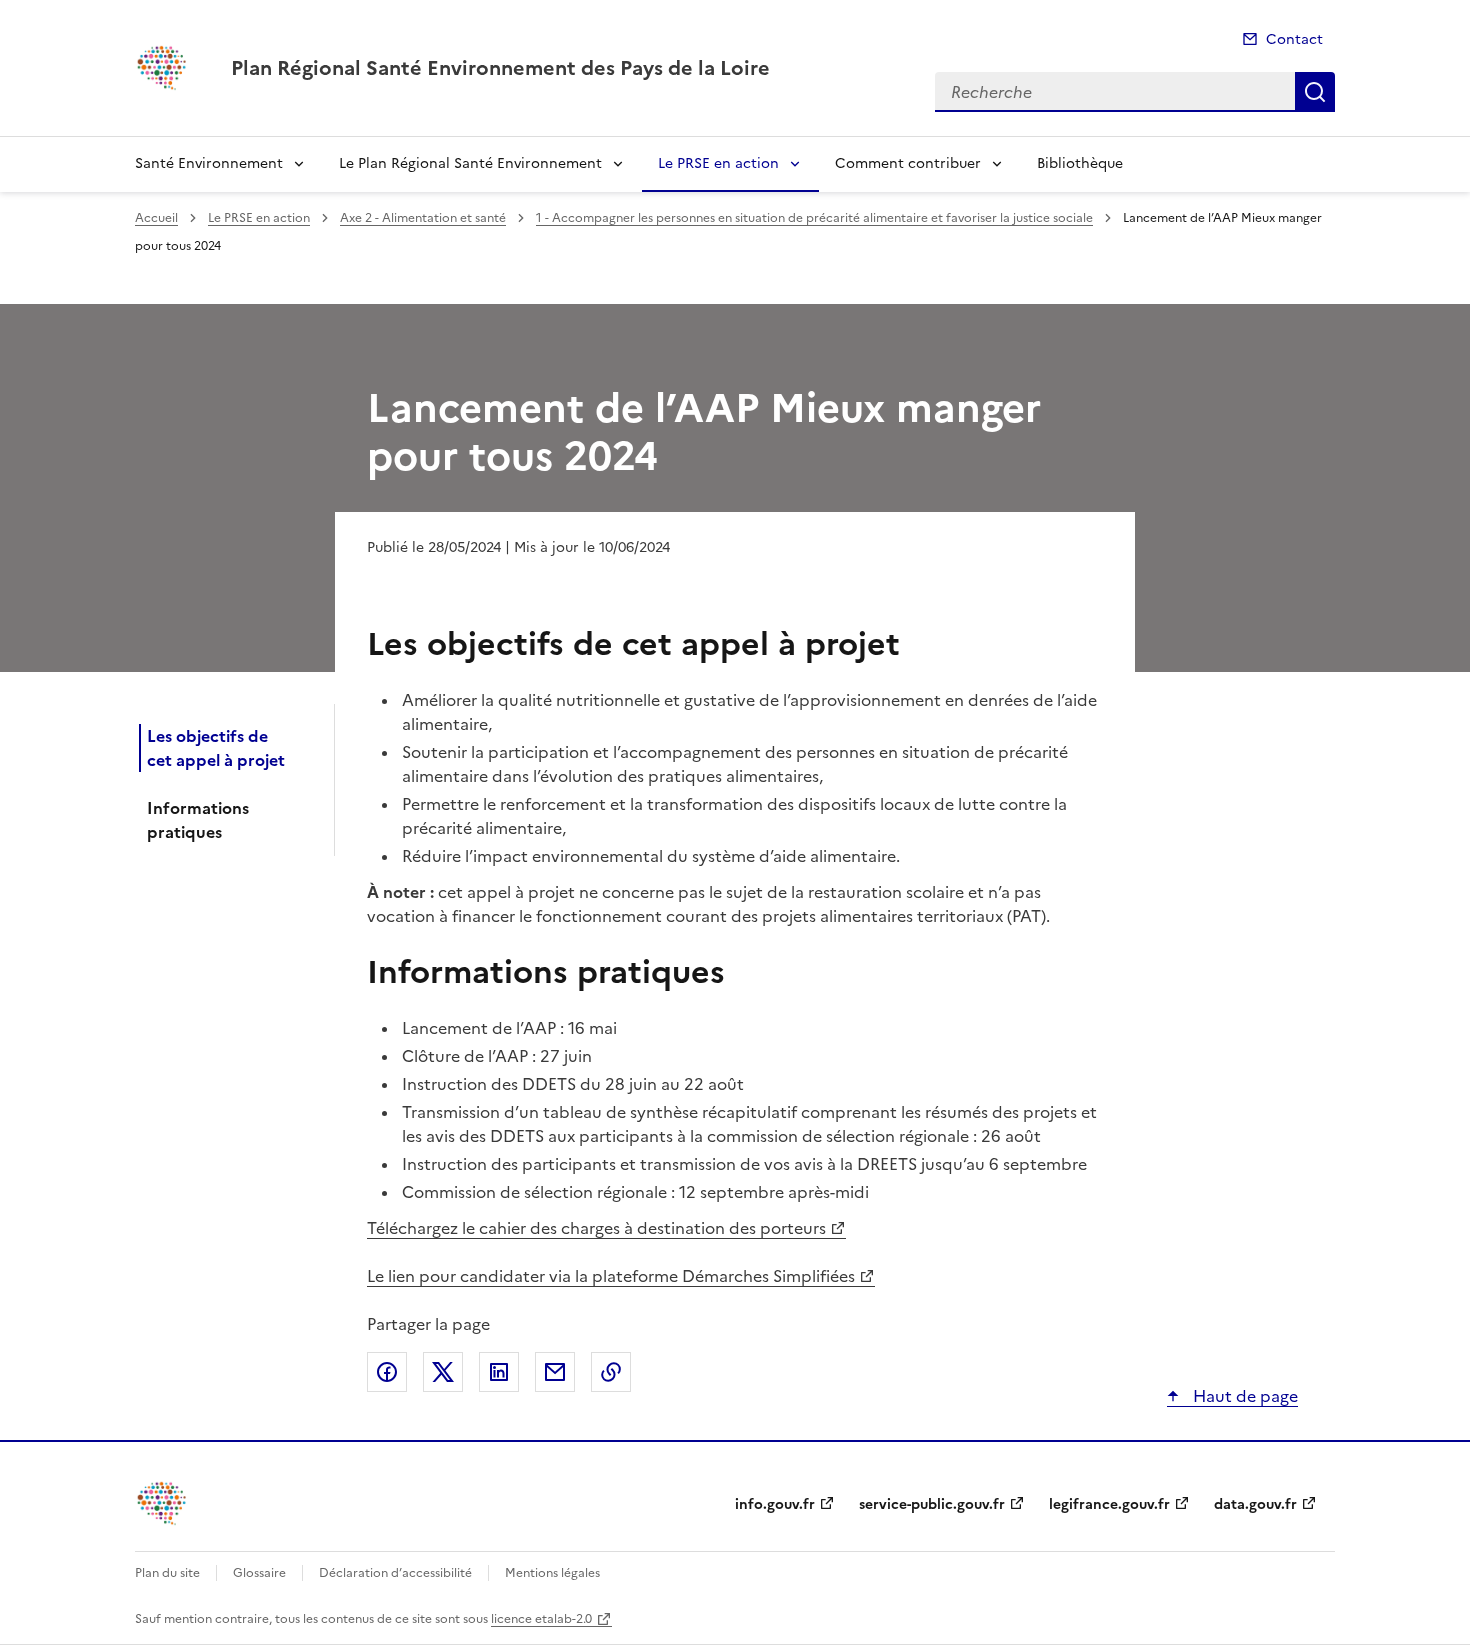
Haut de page (1243, 1396)
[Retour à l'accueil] (163, 1503)
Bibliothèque (1080, 163)
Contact (1294, 39)
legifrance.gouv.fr (1109, 1504)
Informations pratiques (198, 820)
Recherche (1315, 92)
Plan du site (167, 1573)
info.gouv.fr (775, 1504)
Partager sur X (443, 1372)
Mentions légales (552, 1573)
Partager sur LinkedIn (499, 1372)
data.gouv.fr (1255, 1504)
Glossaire (259, 1573)
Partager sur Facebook (387, 1372)
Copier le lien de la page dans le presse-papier (611, 1372)
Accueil (156, 218)
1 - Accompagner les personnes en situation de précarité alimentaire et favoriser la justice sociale (814, 218)
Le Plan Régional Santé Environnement (470, 163)
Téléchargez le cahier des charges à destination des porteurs (596, 1228)
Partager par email (555, 1372)
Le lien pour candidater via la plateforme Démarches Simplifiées (611, 1276)
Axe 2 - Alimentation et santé (423, 218)
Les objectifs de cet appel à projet (216, 748)
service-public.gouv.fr (932, 1504)
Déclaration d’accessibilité (395, 1573)
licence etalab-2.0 (541, 1619)
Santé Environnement (209, 163)
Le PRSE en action (718, 163)
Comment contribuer (908, 163)
